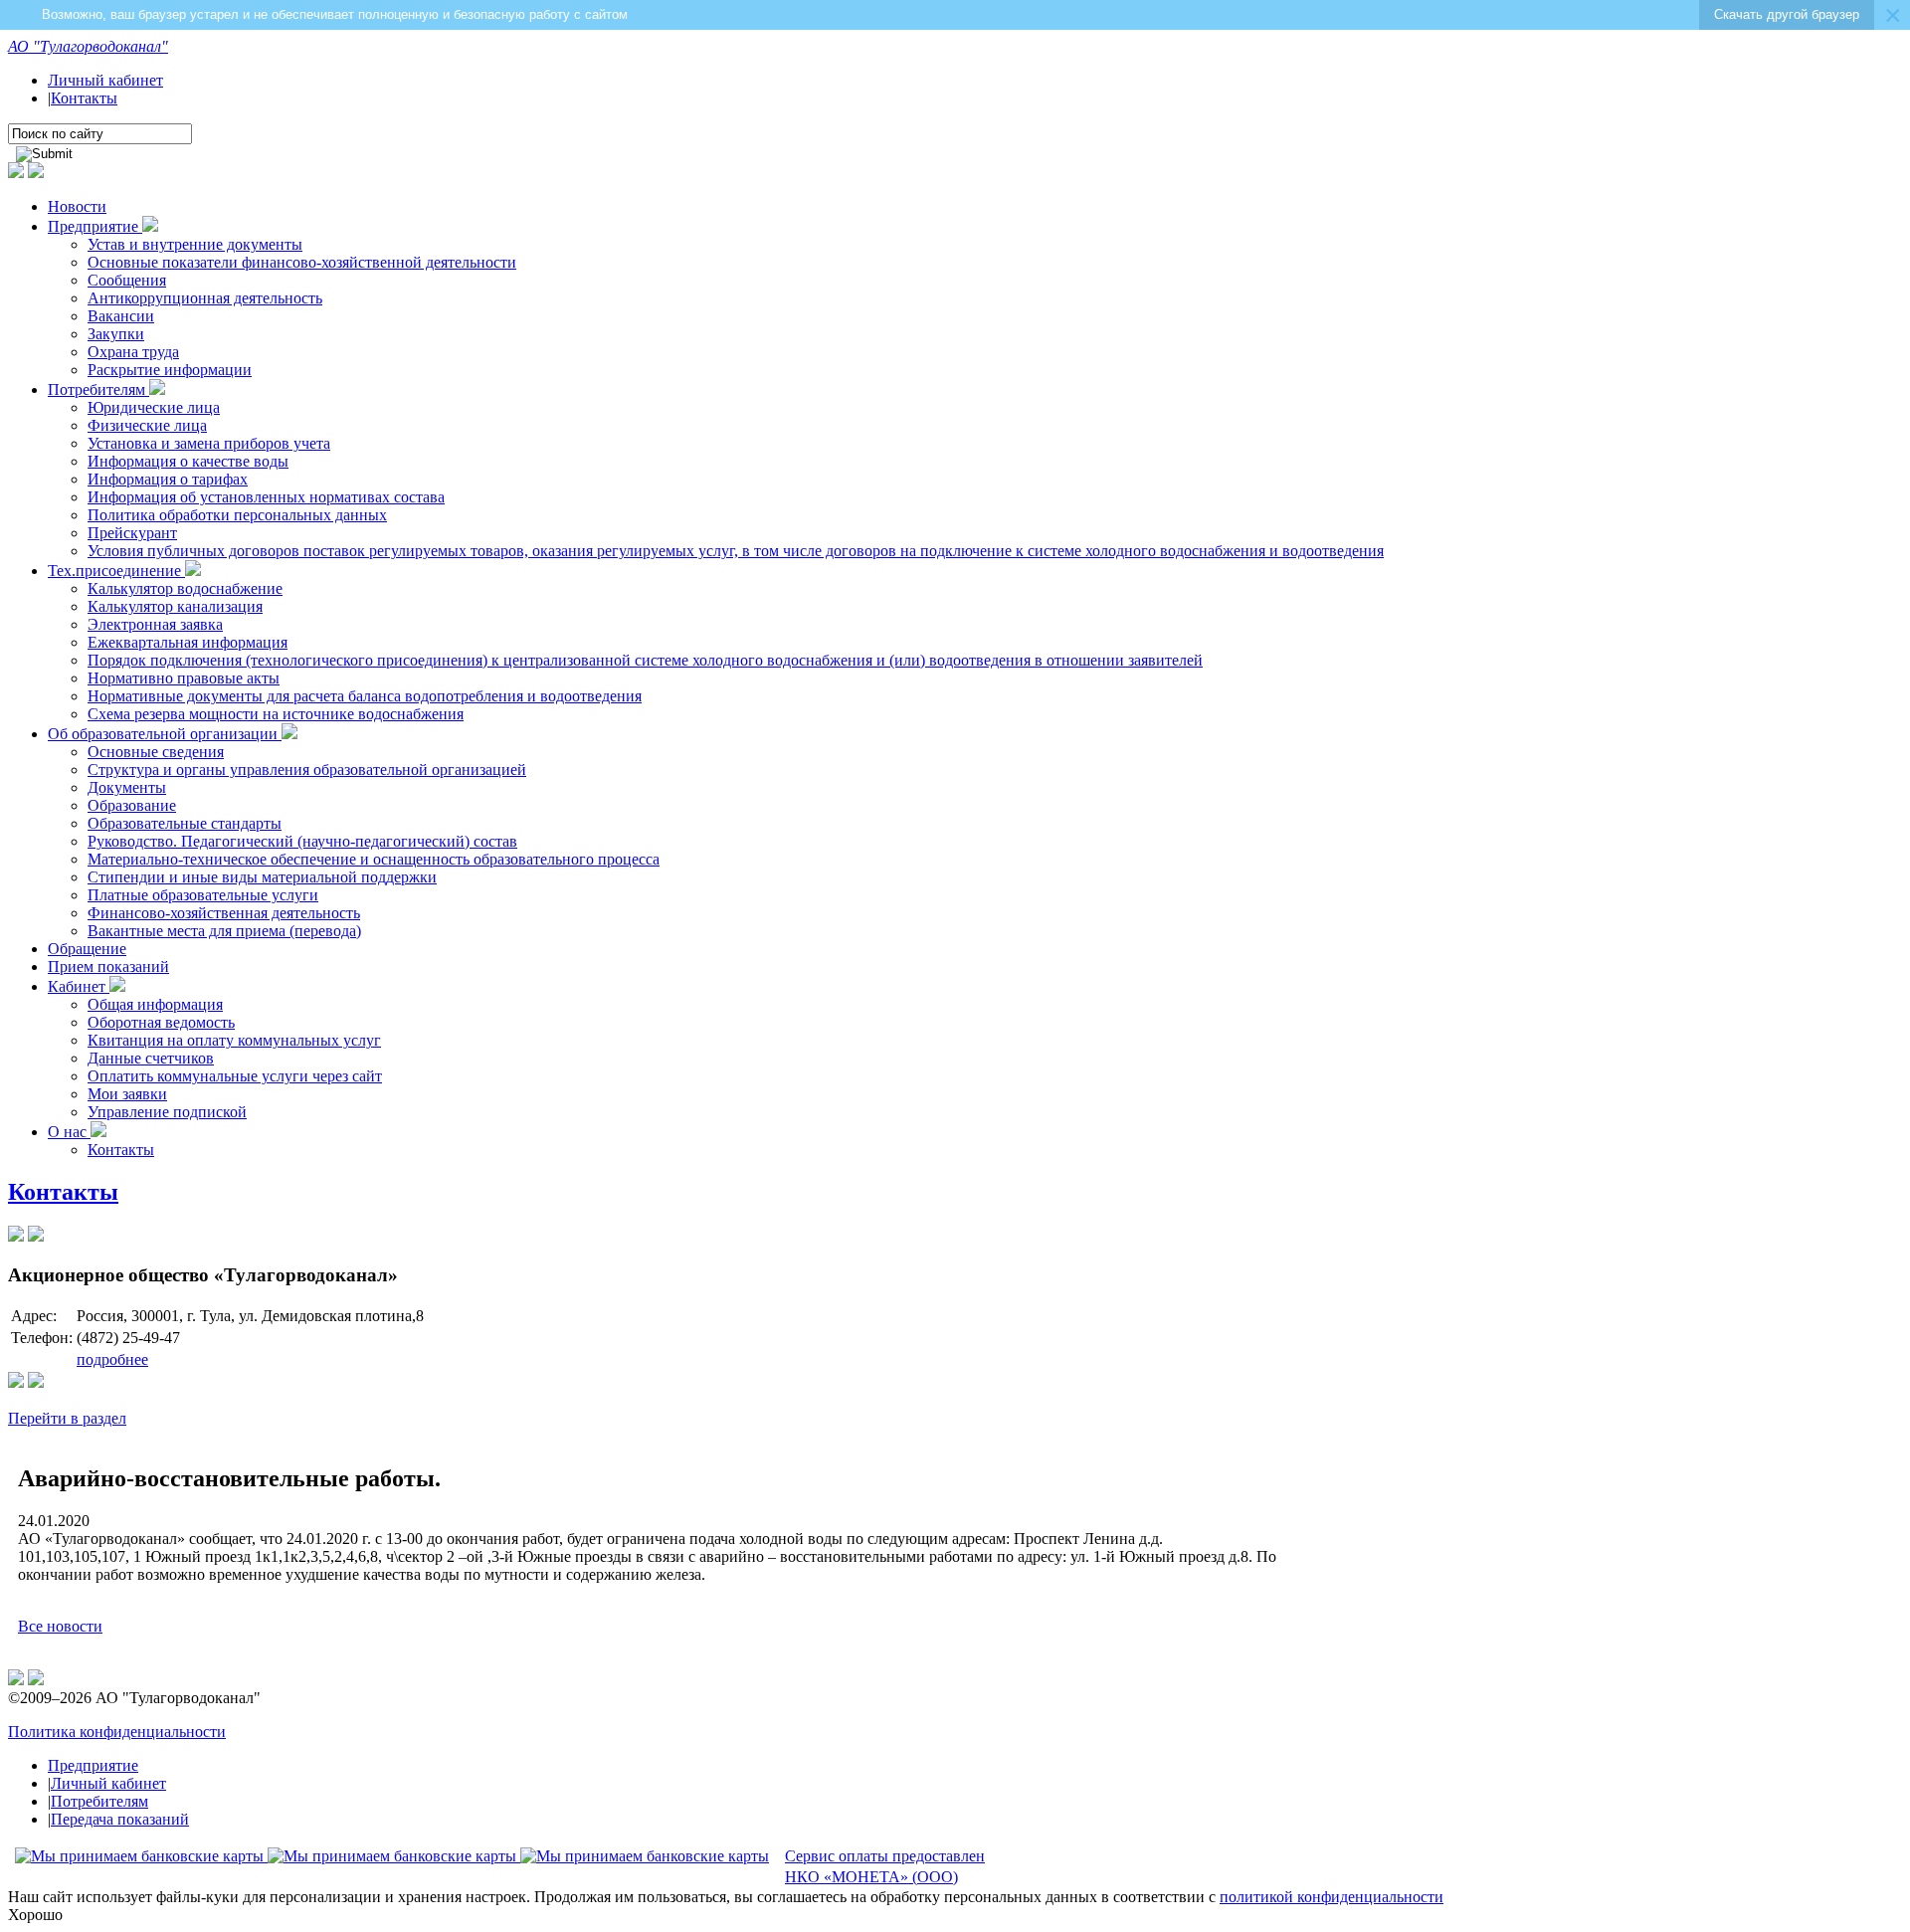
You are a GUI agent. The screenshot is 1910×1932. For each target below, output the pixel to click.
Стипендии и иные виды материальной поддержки (262, 877)
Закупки (116, 334)
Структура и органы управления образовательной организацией (307, 770)
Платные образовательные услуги (203, 895)
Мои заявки (127, 1094)
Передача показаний (120, 1819)
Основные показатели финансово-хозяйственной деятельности (302, 262)
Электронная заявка (155, 624)
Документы (127, 787)
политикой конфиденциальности (1332, 1897)
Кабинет (79, 986)
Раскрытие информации (170, 370)
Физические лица (147, 425)
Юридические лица (154, 407)
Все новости (60, 1626)
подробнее (112, 1359)
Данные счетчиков (151, 1058)
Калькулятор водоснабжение (185, 588)
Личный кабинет (105, 80)
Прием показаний (108, 966)
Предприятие (95, 226)
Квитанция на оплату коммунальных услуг (234, 1040)
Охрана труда (133, 352)
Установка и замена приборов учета (209, 443)
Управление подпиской (167, 1112)
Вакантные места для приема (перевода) (224, 931)
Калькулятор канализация (175, 606)
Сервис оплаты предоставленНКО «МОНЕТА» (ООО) (885, 1866)
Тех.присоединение (116, 571)
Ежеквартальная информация (188, 642)
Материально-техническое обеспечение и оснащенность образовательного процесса (374, 859)
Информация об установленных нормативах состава (266, 497)
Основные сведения (156, 752)
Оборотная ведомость (161, 1022)
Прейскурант (132, 533)
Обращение (87, 949)
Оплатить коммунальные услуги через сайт (235, 1076)
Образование (132, 805)
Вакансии (121, 316)
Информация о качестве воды (188, 461)
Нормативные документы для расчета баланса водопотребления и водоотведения (365, 696)
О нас (69, 1132)
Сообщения (127, 280)
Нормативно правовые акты (184, 678)
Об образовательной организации (165, 734)
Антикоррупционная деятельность (205, 298)
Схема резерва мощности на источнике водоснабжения (276, 714)
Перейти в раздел (67, 1418)
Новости (77, 206)
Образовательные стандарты (185, 823)
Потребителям (98, 389)
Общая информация (155, 1004)
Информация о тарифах (168, 479)
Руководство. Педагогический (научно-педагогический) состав (302, 841)
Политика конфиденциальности (117, 1732)
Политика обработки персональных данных (237, 515)
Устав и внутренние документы (195, 244)
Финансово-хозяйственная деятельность (224, 913)
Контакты (84, 98)
